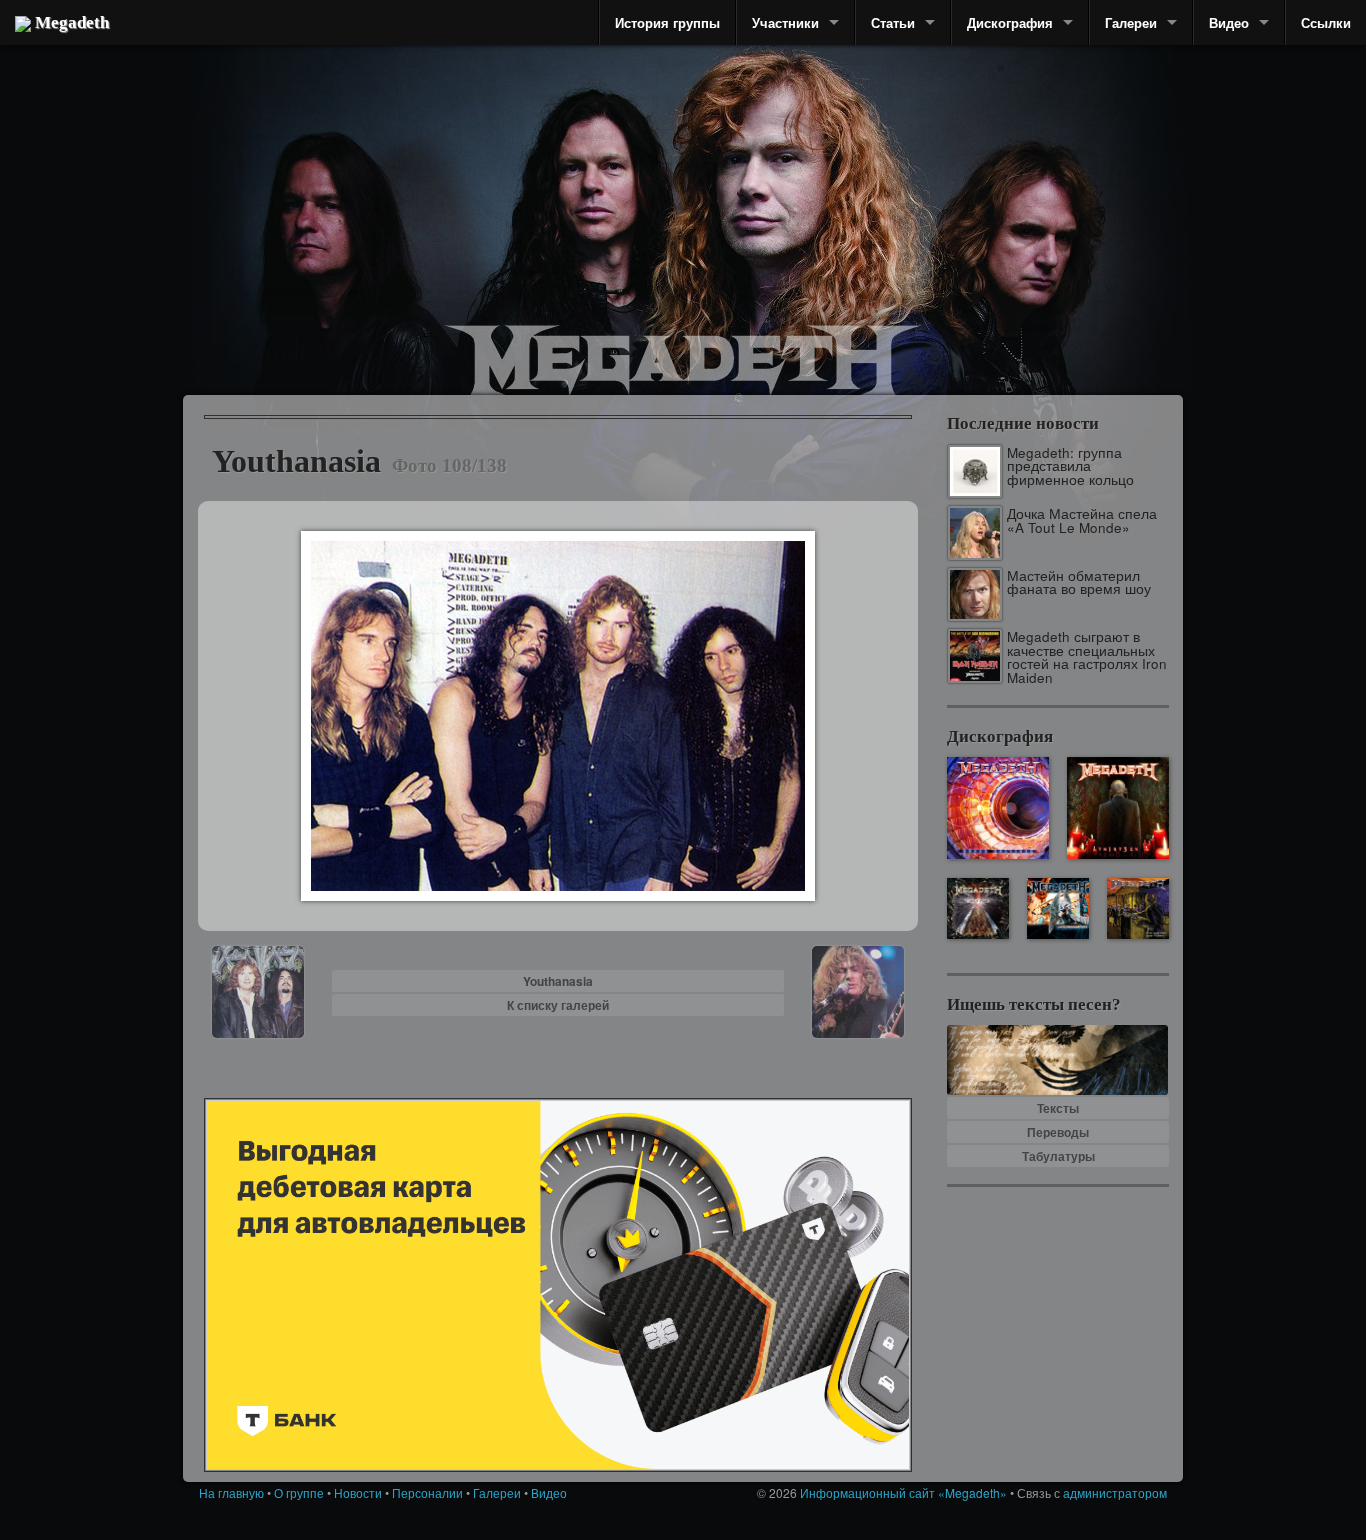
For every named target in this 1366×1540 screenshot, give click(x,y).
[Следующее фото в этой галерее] (858, 989)
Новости (358, 1492)
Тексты (1058, 1108)
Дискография (1010, 22)
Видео (1229, 22)
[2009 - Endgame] (977, 908)
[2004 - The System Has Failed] (1137, 908)
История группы (667, 22)
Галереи (1131, 22)
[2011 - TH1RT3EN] (1118, 808)
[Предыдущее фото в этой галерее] (258, 989)
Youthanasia (558, 981)
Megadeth (70, 22)
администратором (1115, 1492)
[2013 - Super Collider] (998, 808)
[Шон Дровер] (308, 215)
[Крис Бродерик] (595, 185)
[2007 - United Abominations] (1057, 908)
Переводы (1058, 1132)
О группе (299, 1492)
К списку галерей (558, 1005)
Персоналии (427, 1492)
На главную (231, 1492)
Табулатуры (1058, 1156)
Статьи (893, 22)
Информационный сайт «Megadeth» (903, 1492)
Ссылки (1326, 22)
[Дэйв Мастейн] (773, 180)
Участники (785, 22)
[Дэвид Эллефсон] (1025, 240)
